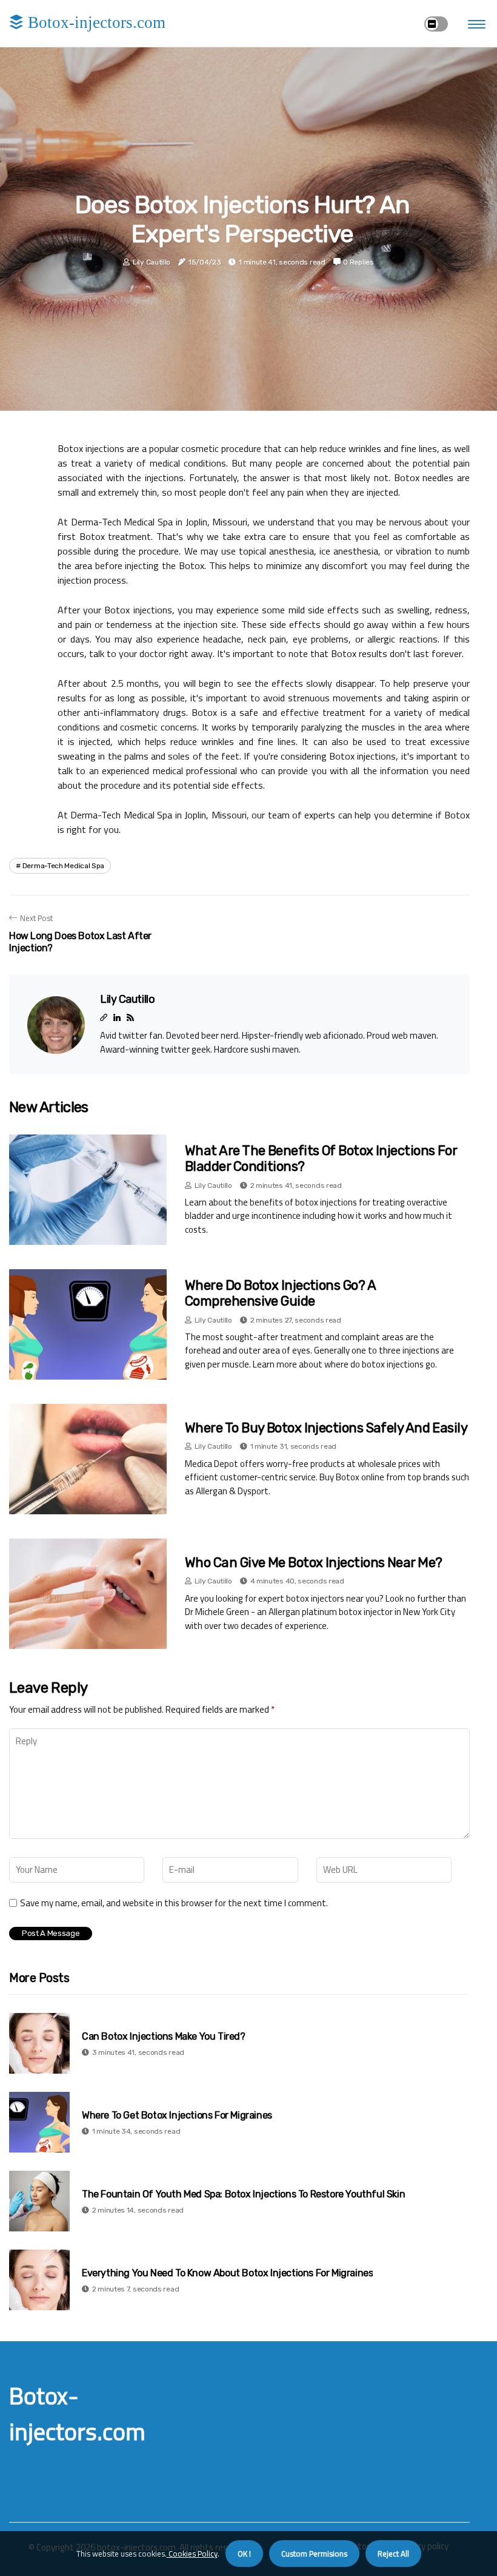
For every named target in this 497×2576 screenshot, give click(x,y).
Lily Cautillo (152, 262)
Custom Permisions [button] (314, 2554)
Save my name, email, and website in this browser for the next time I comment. (174, 1903)
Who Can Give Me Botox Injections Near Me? (313, 1563)
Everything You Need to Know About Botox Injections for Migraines (227, 2273)
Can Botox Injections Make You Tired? (164, 2036)
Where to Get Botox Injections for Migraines (177, 2115)
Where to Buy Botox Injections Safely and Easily (326, 1428)
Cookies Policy (192, 2554)
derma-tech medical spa (63, 866)
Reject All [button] (393, 2554)
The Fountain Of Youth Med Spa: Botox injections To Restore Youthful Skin (243, 2194)
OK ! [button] (244, 2554)
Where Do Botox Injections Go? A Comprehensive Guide (280, 1293)
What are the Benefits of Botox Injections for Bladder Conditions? (321, 1158)
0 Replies (358, 262)
